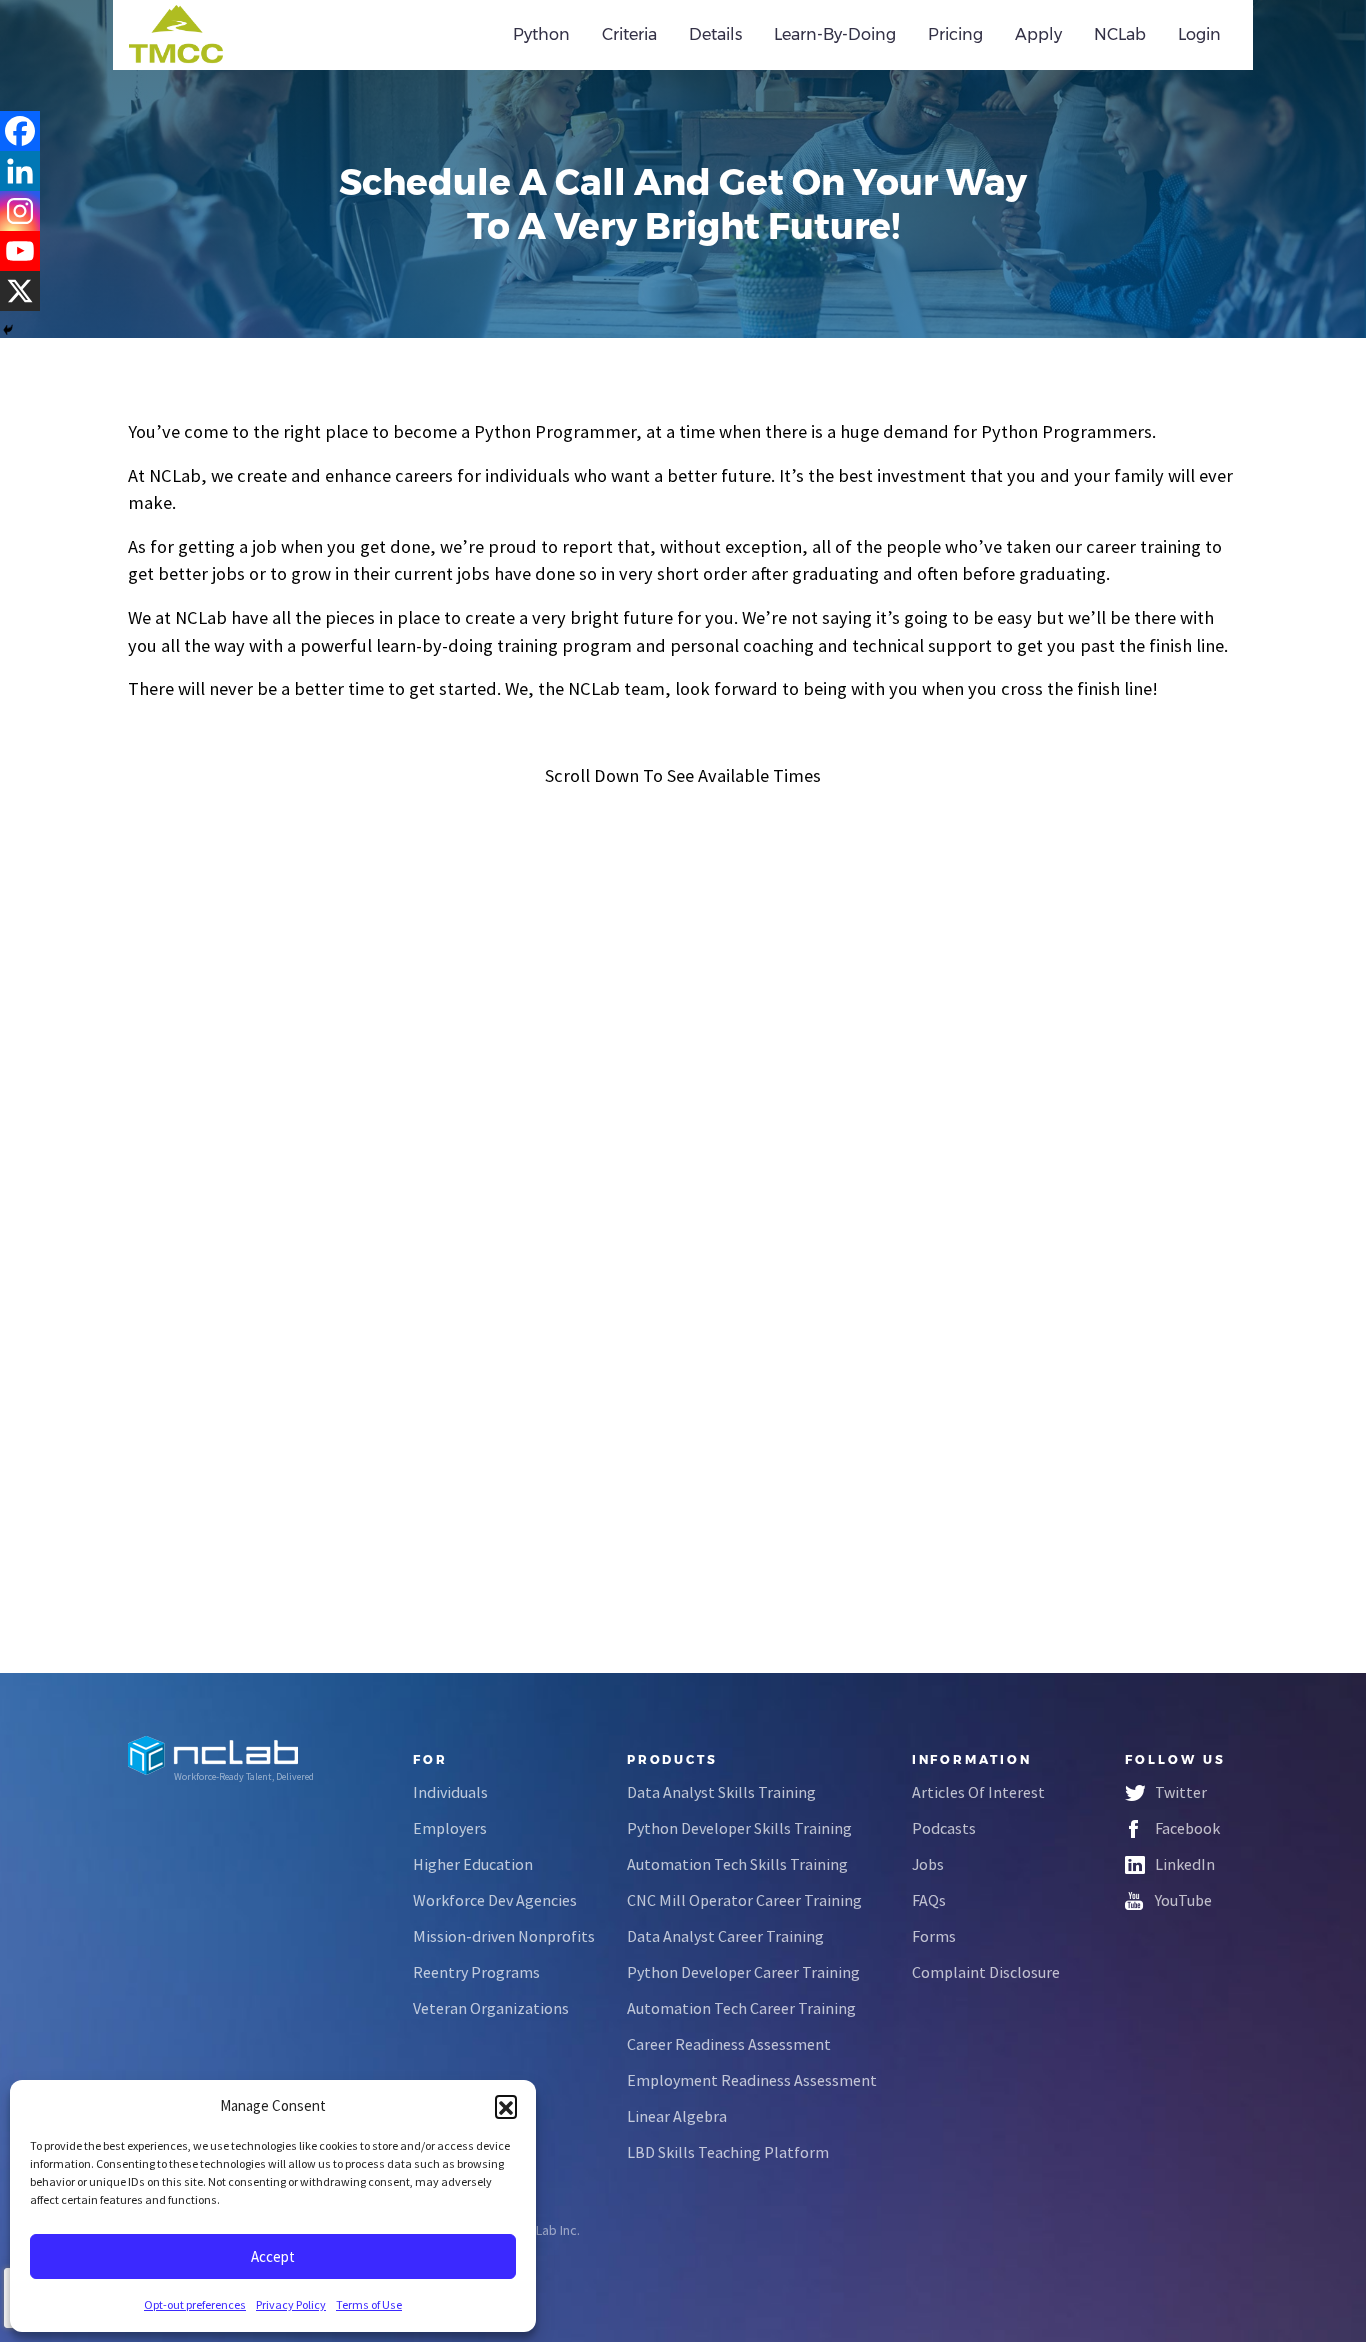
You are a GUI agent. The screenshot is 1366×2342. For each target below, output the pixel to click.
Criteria (629, 34)
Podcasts (944, 1828)
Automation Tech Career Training (741, 2008)
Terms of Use (369, 2304)
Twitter (1181, 1792)
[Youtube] (20, 251)
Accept (273, 2256)
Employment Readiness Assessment (752, 2080)
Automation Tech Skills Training (737, 1864)
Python (541, 34)
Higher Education (473, 1864)
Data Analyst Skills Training (721, 1792)
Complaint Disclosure (986, 1972)
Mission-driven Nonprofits (504, 1936)
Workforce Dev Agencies (495, 1900)
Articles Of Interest (978, 1792)
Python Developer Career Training (743, 1972)
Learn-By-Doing (835, 34)
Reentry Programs (476, 1972)
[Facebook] (20, 131)
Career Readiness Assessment (729, 2044)
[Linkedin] (20, 171)
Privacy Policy (291, 2304)
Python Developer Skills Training (739, 1828)
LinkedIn (1185, 1864)
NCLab (1120, 34)
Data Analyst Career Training (725, 1936)
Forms (934, 1936)
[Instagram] (20, 211)
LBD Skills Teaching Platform (728, 2152)
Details (715, 34)
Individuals (450, 1792)
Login (1199, 34)
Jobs (928, 1864)
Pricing (955, 34)
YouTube (1183, 1900)
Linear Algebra (677, 2116)
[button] (506, 2106)
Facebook (1187, 1828)
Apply (1038, 34)
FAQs (929, 1900)
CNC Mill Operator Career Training (744, 1900)
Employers (450, 1828)
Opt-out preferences (195, 2304)
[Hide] (8, 330)
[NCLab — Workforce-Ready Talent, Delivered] (241, 35)
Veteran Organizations (491, 2008)
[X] (20, 291)
